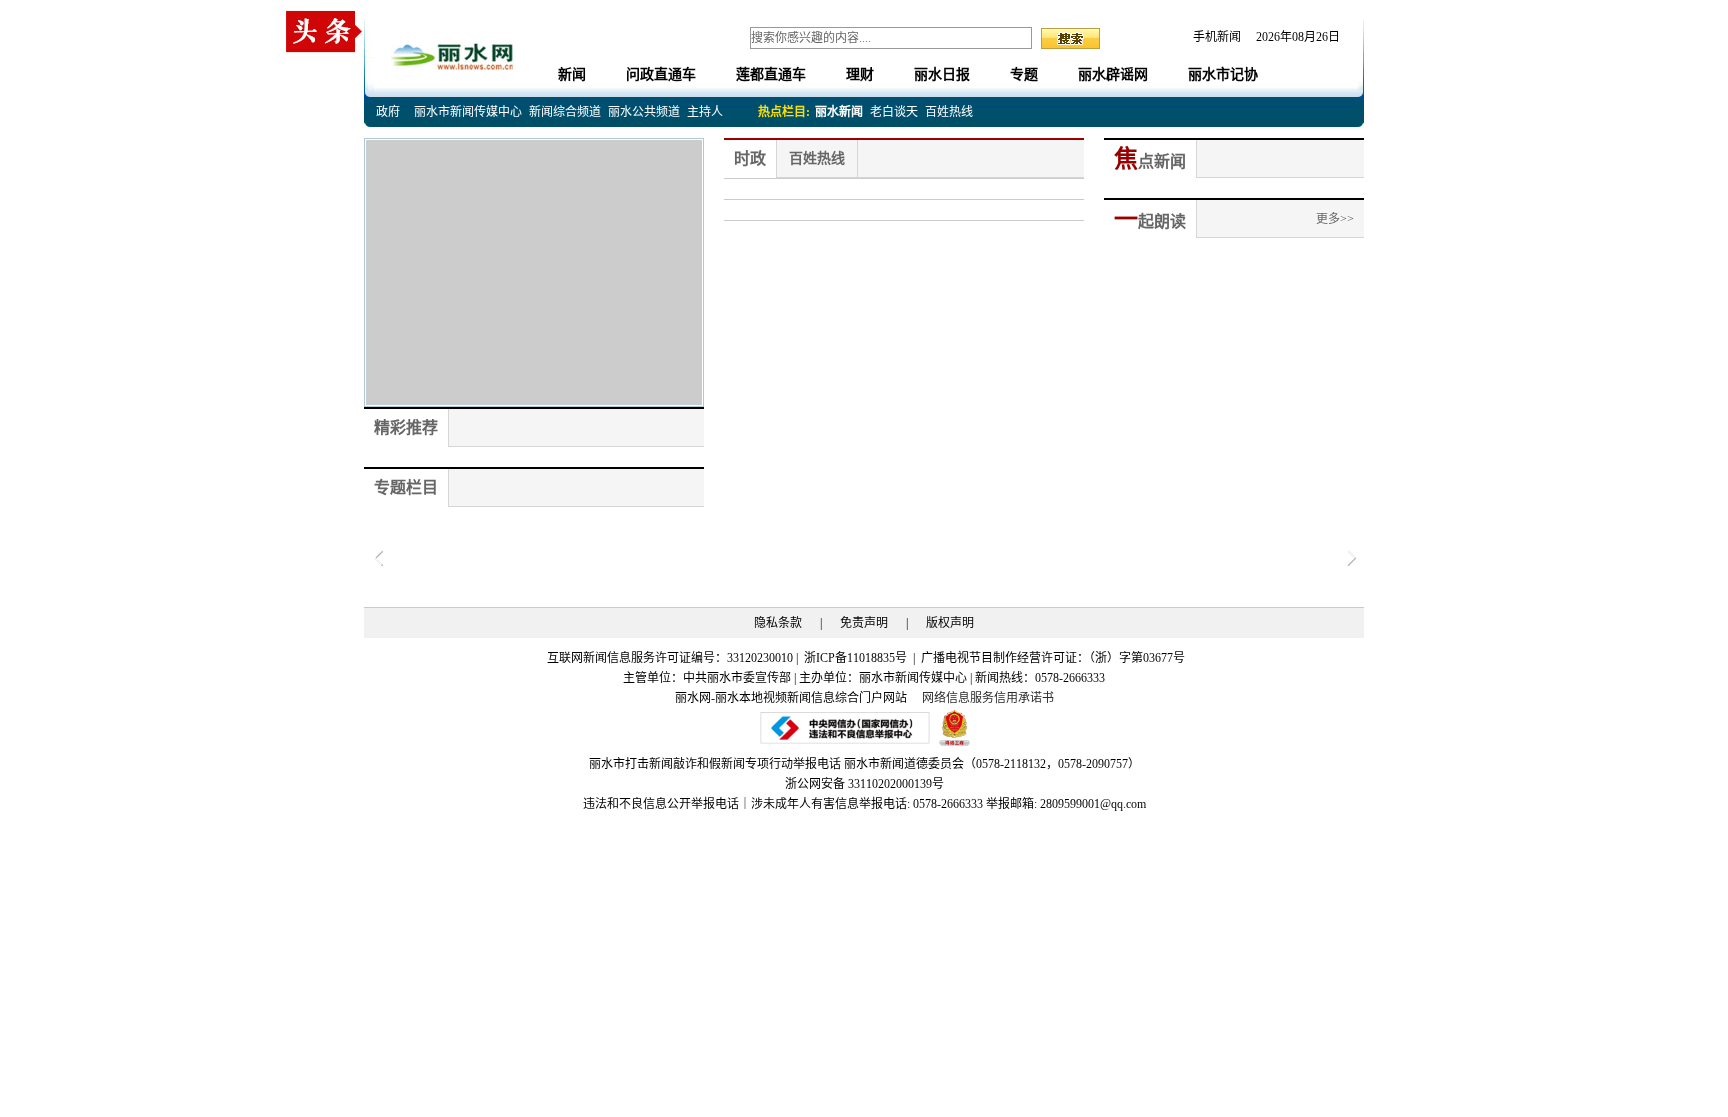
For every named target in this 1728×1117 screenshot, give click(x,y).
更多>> (1335, 219)
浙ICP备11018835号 (857, 658)
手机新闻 (1217, 37)
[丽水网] (454, 53)
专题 (1024, 74)
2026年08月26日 (1292, 37)
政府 (388, 112)
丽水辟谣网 (1113, 74)
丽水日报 (942, 74)
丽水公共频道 (644, 112)
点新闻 (1150, 161)
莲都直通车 (771, 74)
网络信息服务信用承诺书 (988, 698)
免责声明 (864, 623)
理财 (860, 74)
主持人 (705, 112)
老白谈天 (894, 112)
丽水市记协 (1223, 74)
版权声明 (950, 623)
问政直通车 (661, 74)
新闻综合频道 (565, 112)
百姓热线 (949, 112)
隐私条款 (778, 623)
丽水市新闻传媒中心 (468, 112)
